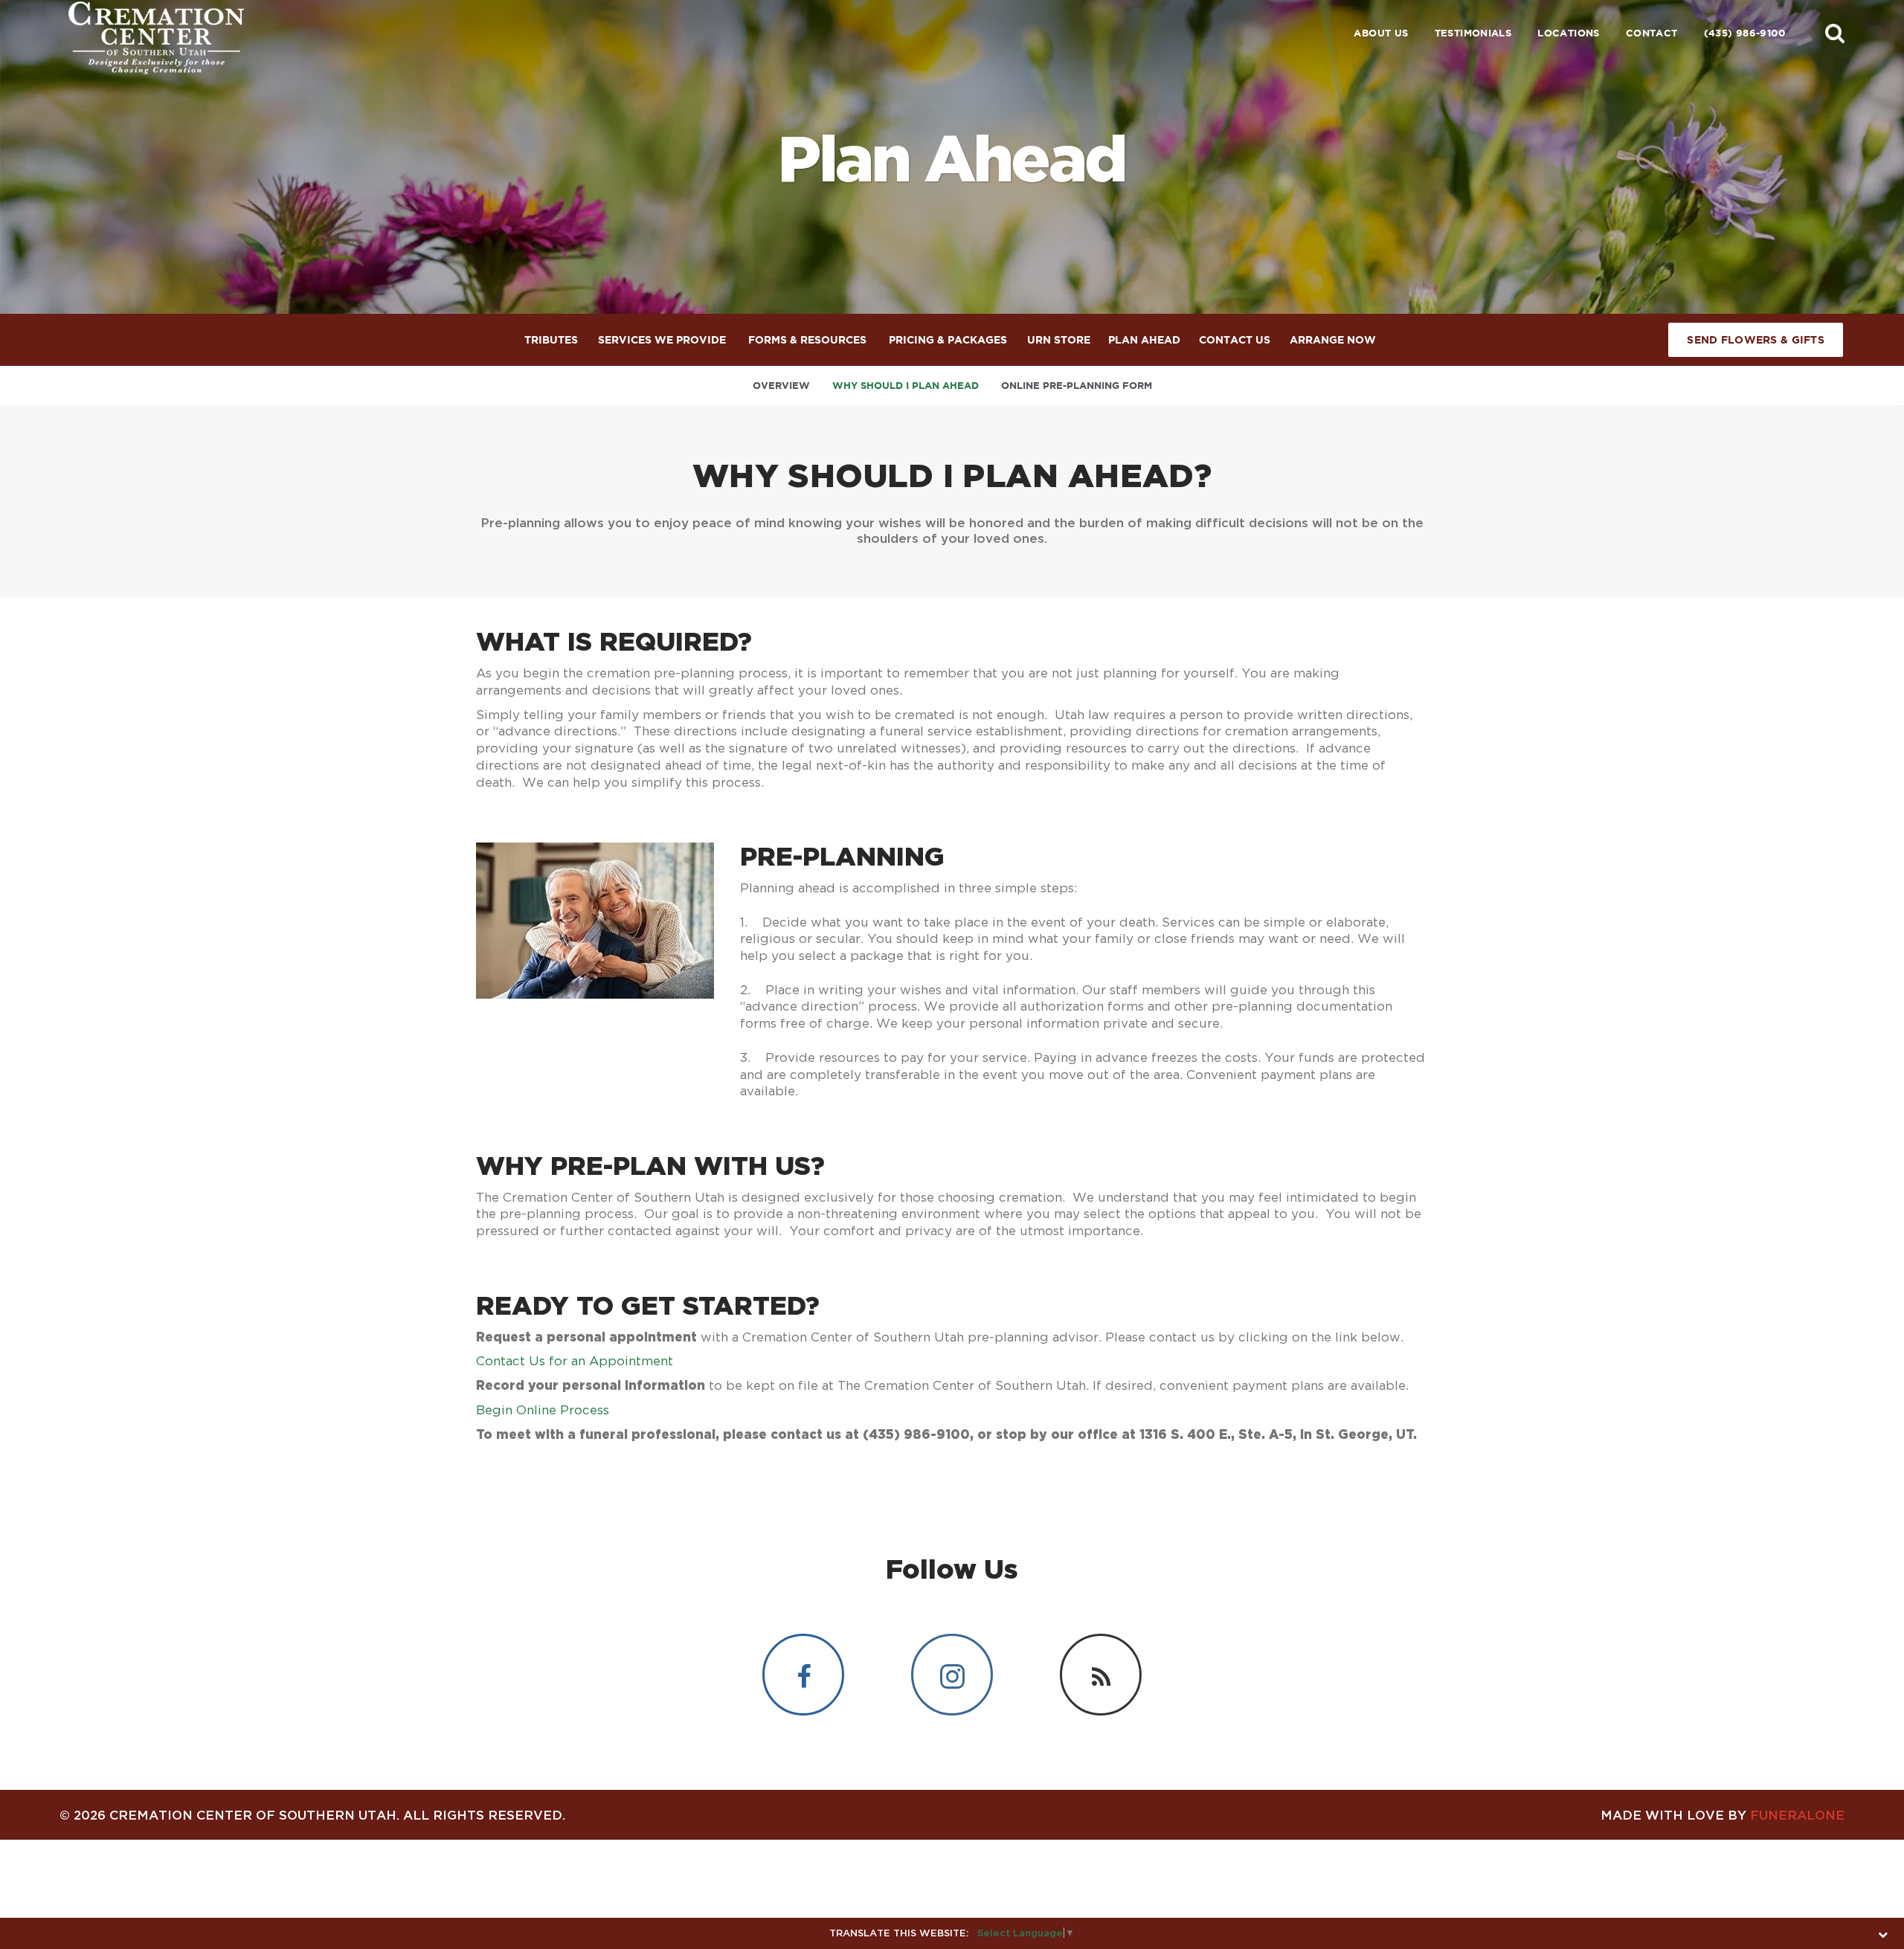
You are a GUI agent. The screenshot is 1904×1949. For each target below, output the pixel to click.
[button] (1835, 33)
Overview (781, 386)
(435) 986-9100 (1744, 33)
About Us (1381, 33)
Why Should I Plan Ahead (906, 386)
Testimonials (1473, 33)
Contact (1652, 33)
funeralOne (1797, 1815)
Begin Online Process (543, 1410)
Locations (1569, 33)
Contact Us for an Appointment (575, 1361)
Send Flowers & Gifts (1756, 340)
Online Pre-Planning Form (1077, 386)
